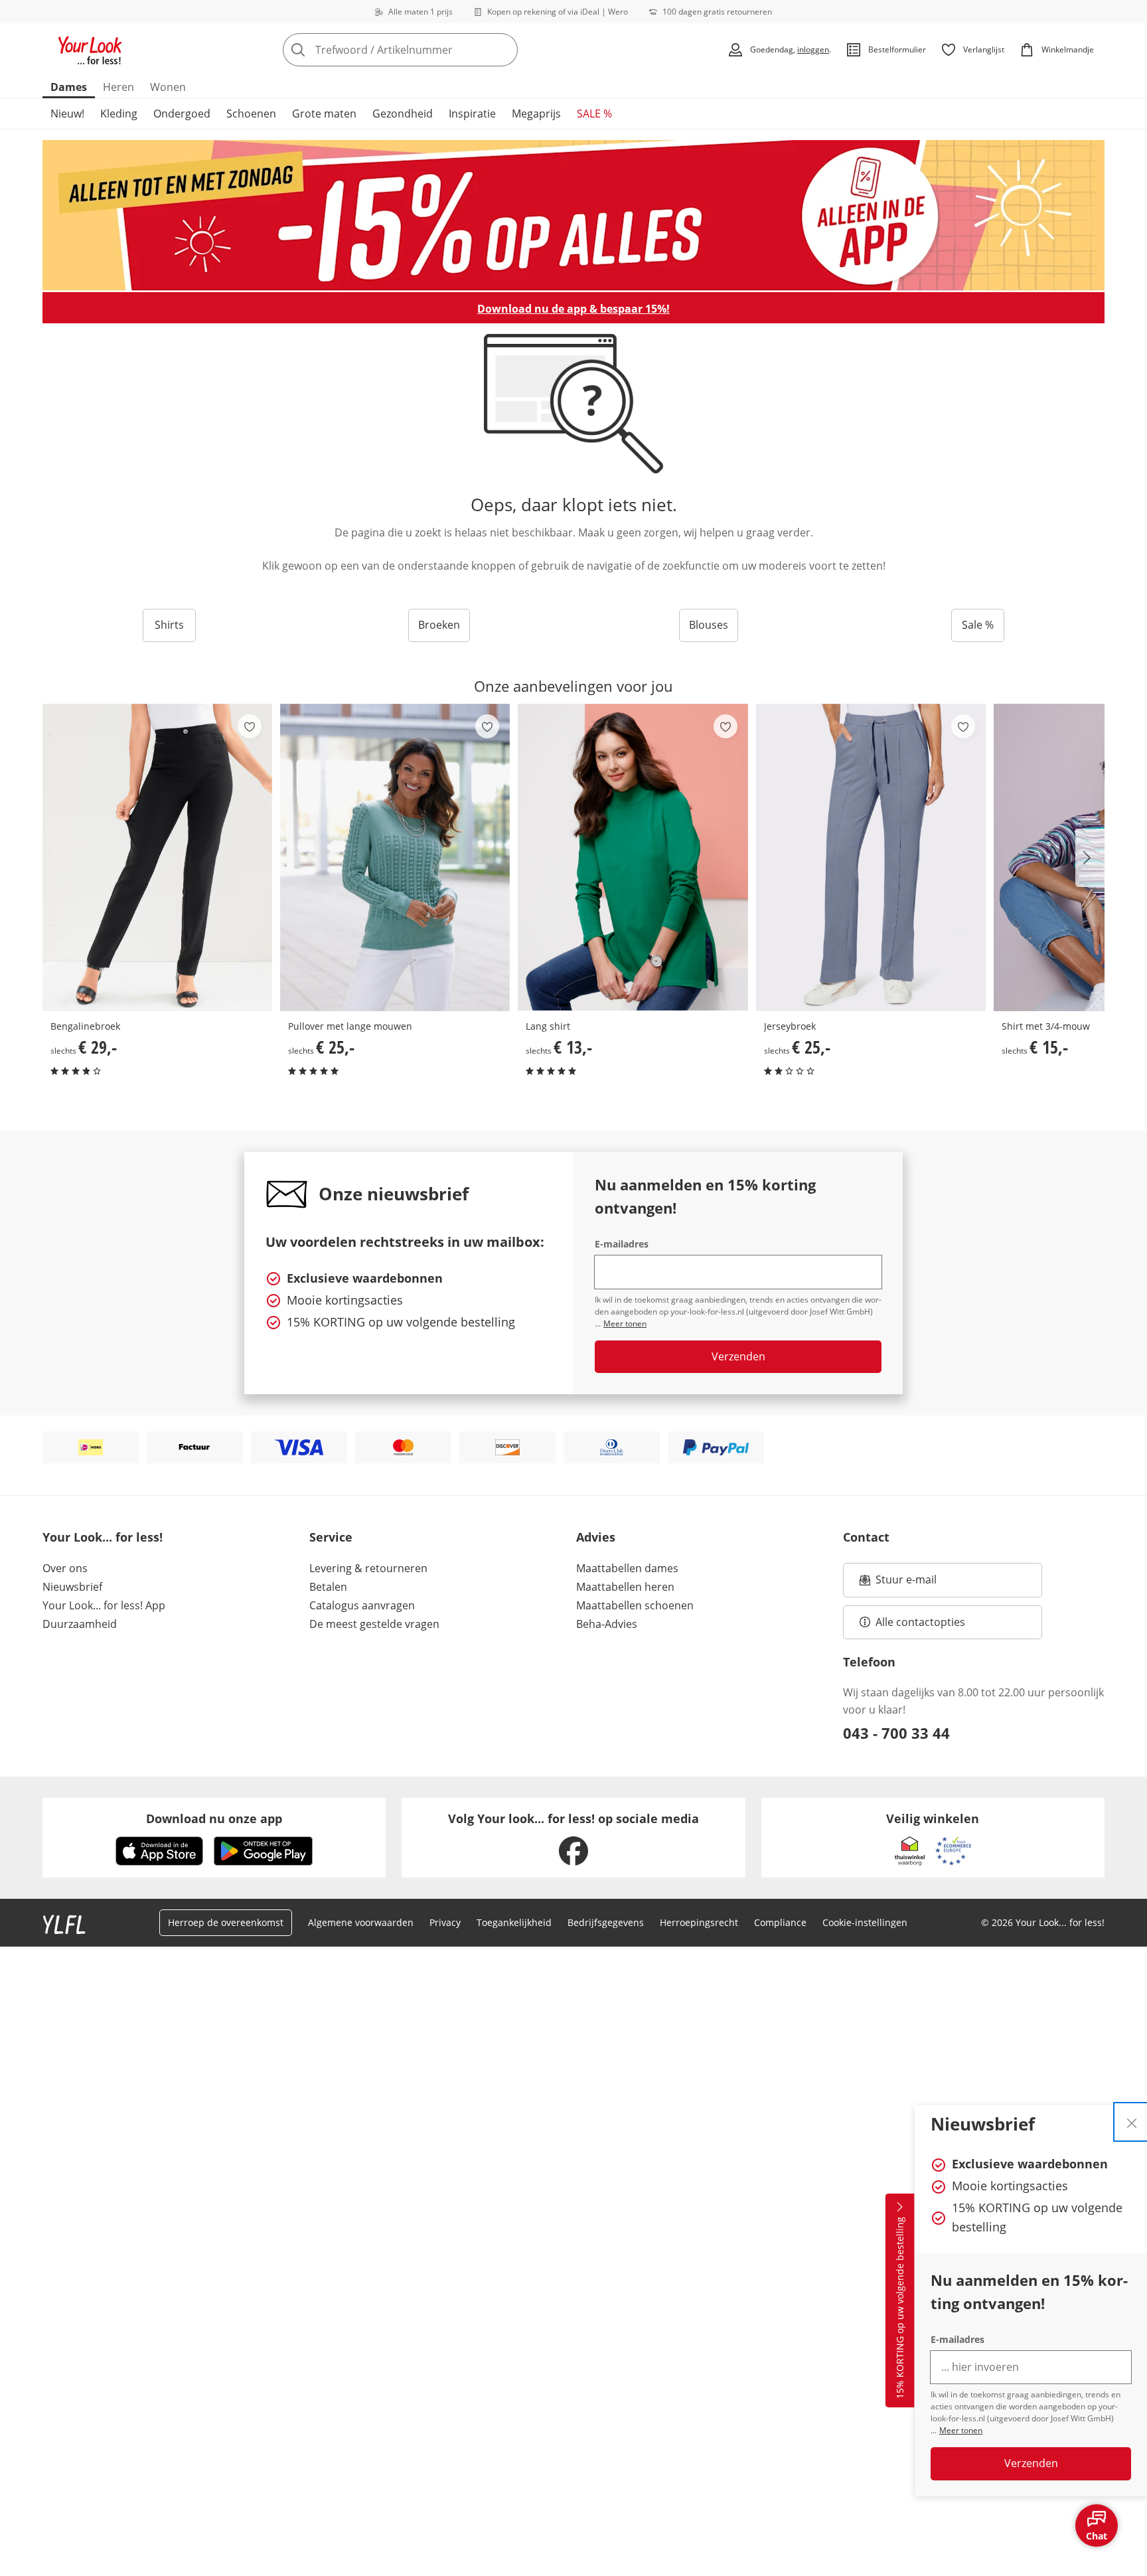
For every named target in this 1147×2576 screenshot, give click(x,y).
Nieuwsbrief (72, 1587)
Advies (596, 1537)
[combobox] (429, 50)
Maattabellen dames (627, 1568)
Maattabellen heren (625, 1587)
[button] (1090, 858)
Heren (118, 87)
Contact (866, 1537)
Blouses (709, 625)
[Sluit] (1132, 2122)
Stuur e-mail (905, 1583)
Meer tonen (961, 2430)
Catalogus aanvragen (362, 1605)
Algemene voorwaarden (361, 1922)
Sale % (978, 625)
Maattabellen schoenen (635, 1605)
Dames (69, 87)
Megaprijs (536, 114)
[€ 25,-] (395, 857)
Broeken (439, 625)
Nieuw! (67, 114)
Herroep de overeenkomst (226, 1922)
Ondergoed (182, 114)
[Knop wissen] (504, 50)
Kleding (119, 114)
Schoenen (251, 114)
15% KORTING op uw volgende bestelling (900, 2308)
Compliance (780, 1922)
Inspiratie (472, 114)
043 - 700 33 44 (896, 1733)
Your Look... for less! (103, 1537)
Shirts (169, 625)
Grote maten (324, 114)
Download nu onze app (214, 1818)
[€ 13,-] (633, 857)
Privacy (445, 1922)
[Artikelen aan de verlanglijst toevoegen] (250, 726)
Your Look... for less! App (104, 1605)
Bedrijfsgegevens (606, 1922)
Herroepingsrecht (699, 1922)
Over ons (65, 1568)
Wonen (168, 87)
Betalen (328, 1587)
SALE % (594, 114)
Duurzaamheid (80, 1624)
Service (331, 1537)
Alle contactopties (920, 1622)
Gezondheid (403, 114)
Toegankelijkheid (514, 1922)
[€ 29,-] (157, 857)
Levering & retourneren (368, 1568)
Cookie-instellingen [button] (865, 1922)
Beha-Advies (607, 1624)
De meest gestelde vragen (374, 1624)
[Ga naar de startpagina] (90, 50)
